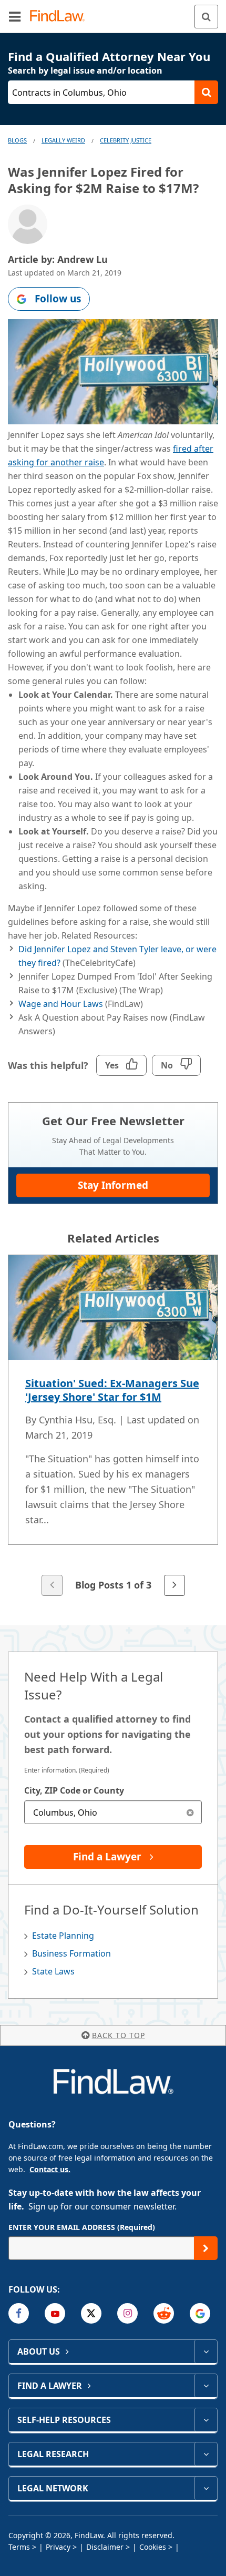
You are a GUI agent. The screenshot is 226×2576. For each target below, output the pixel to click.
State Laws (53, 1971)
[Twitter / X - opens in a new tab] (91, 2313)
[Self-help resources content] (206, 2420)
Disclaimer (105, 2547)
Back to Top (119, 2035)
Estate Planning (63, 1936)
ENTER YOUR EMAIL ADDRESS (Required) (82, 2227)
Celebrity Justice (126, 140)
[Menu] (15, 16)
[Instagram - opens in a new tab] (127, 2313)
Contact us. (50, 2169)
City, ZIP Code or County (74, 1790)
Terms (19, 2547)
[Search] (206, 17)
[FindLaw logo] (61, 17)
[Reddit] (164, 2313)
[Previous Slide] (52, 1585)
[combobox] (113, 1812)
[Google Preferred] (200, 2313)
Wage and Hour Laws (61, 1004)
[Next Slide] (174, 1585)
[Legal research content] (206, 2454)
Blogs (17, 140)
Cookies (153, 2547)
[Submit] (206, 2248)
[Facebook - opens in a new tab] (19, 2313)
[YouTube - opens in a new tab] (55, 2313)
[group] (113, 1426)
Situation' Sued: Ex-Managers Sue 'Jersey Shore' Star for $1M (112, 1390)
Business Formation (71, 1953)
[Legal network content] (206, 2488)
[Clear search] (190, 1812)
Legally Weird (63, 140)
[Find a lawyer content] (206, 2386)
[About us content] (206, 2351)
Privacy (58, 2547)
